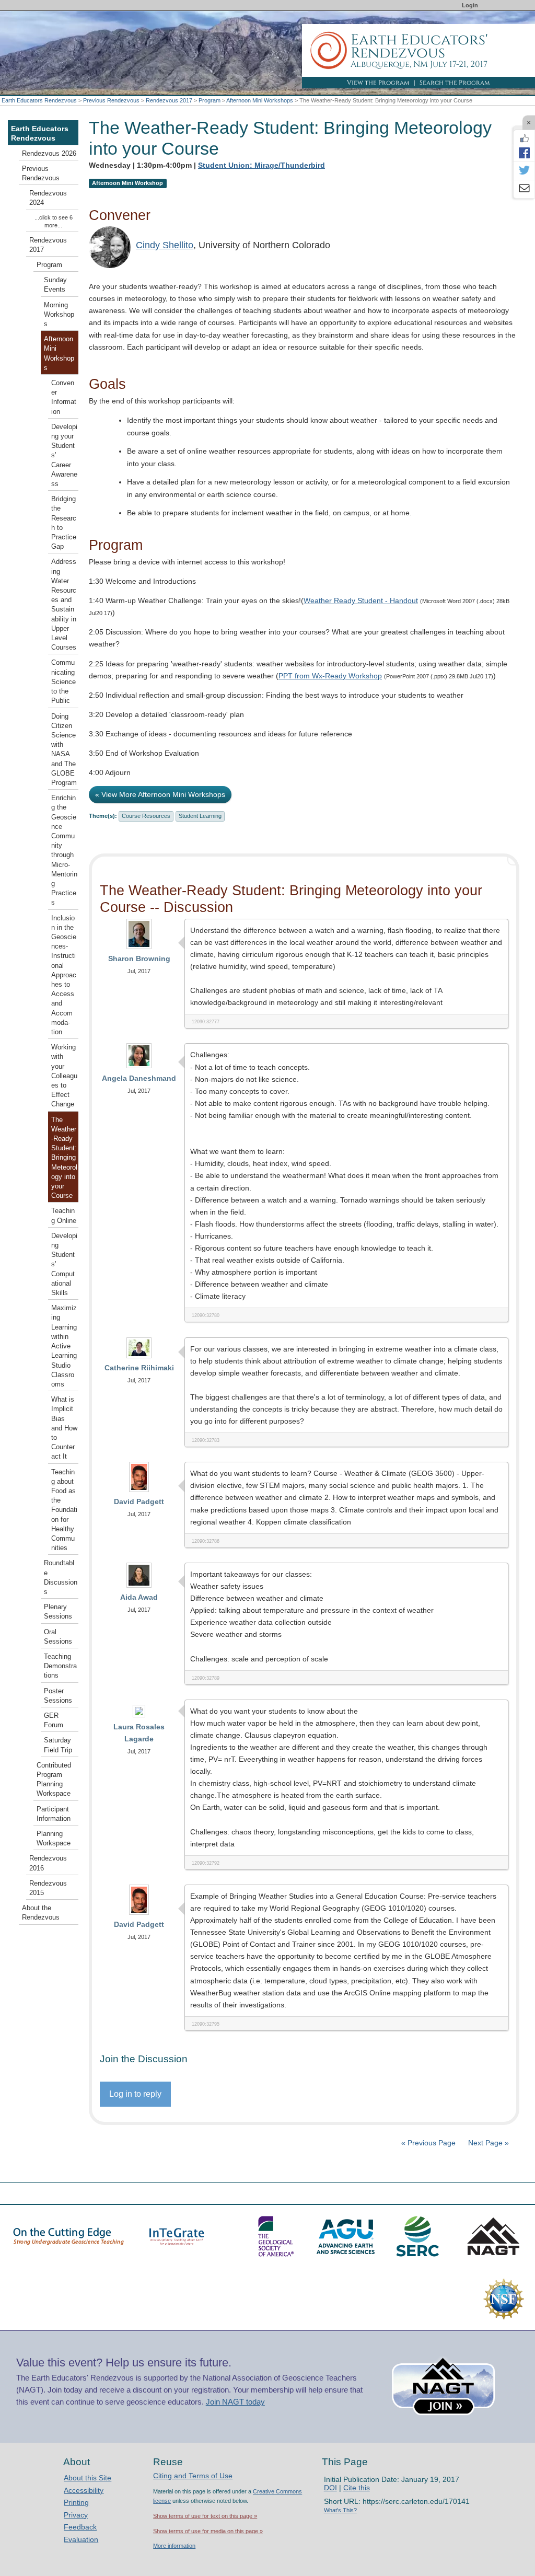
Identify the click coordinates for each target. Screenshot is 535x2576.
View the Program (378, 83)
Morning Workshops (59, 315)
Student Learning (200, 816)
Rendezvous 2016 (48, 1863)
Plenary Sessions (58, 1612)
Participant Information (54, 1814)
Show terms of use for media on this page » (208, 2531)
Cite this (357, 2488)
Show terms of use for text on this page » (205, 2516)
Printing (76, 2502)
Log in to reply (135, 2094)
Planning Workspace (54, 1839)
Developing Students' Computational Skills (64, 1264)
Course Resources (146, 816)
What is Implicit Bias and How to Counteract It (64, 1428)
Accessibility (84, 2490)
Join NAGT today (235, 2402)
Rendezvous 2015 (48, 1888)
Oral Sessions (58, 1637)
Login (470, 5)
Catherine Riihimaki (139, 1368)
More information (174, 2546)
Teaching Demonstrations (60, 1666)
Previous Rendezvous (111, 100)
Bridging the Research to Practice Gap (64, 523)
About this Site (88, 2478)
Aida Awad (139, 1597)
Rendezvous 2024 (48, 198)
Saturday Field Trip (58, 1745)
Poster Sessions (58, 1696)
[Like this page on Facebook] (524, 138)
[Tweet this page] (524, 171)
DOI (330, 2488)
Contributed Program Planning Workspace (54, 1780)
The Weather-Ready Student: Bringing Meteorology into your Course (64, 1158)
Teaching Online (64, 1216)
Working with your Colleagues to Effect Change (64, 1076)
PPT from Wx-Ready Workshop (330, 676)
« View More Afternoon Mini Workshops (160, 794)
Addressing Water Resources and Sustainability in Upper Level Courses (64, 605)
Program (210, 100)
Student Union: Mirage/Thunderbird (261, 165)
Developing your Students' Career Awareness (64, 455)
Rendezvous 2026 (49, 154)
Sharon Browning (139, 958)
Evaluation (81, 2539)
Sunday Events (55, 285)
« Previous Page (428, 2143)
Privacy (76, 2515)
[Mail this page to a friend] (524, 189)
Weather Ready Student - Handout (361, 600)
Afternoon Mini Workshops (260, 100)
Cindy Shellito (165, 245)
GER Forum (54, 1720)
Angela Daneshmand (139, 1078)
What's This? (340, 2510)
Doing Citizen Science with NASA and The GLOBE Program (64, 750)
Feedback (80, 2527)
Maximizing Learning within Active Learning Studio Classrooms (64, 1346)
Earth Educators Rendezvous (39, 100)
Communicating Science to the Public (63, 682)
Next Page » (487, 2143)
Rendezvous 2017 (169, 100)
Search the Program (455, 83)
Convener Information (64, 397)
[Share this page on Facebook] (524, 153)
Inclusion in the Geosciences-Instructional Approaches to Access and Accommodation (64, 975)
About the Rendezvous (41, 1913)
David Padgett (139, 1501)
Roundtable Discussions (61, 1578)
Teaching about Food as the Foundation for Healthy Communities (64, 1510)
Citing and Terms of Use (193, 2476)
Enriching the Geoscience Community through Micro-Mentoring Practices (64, 850)
